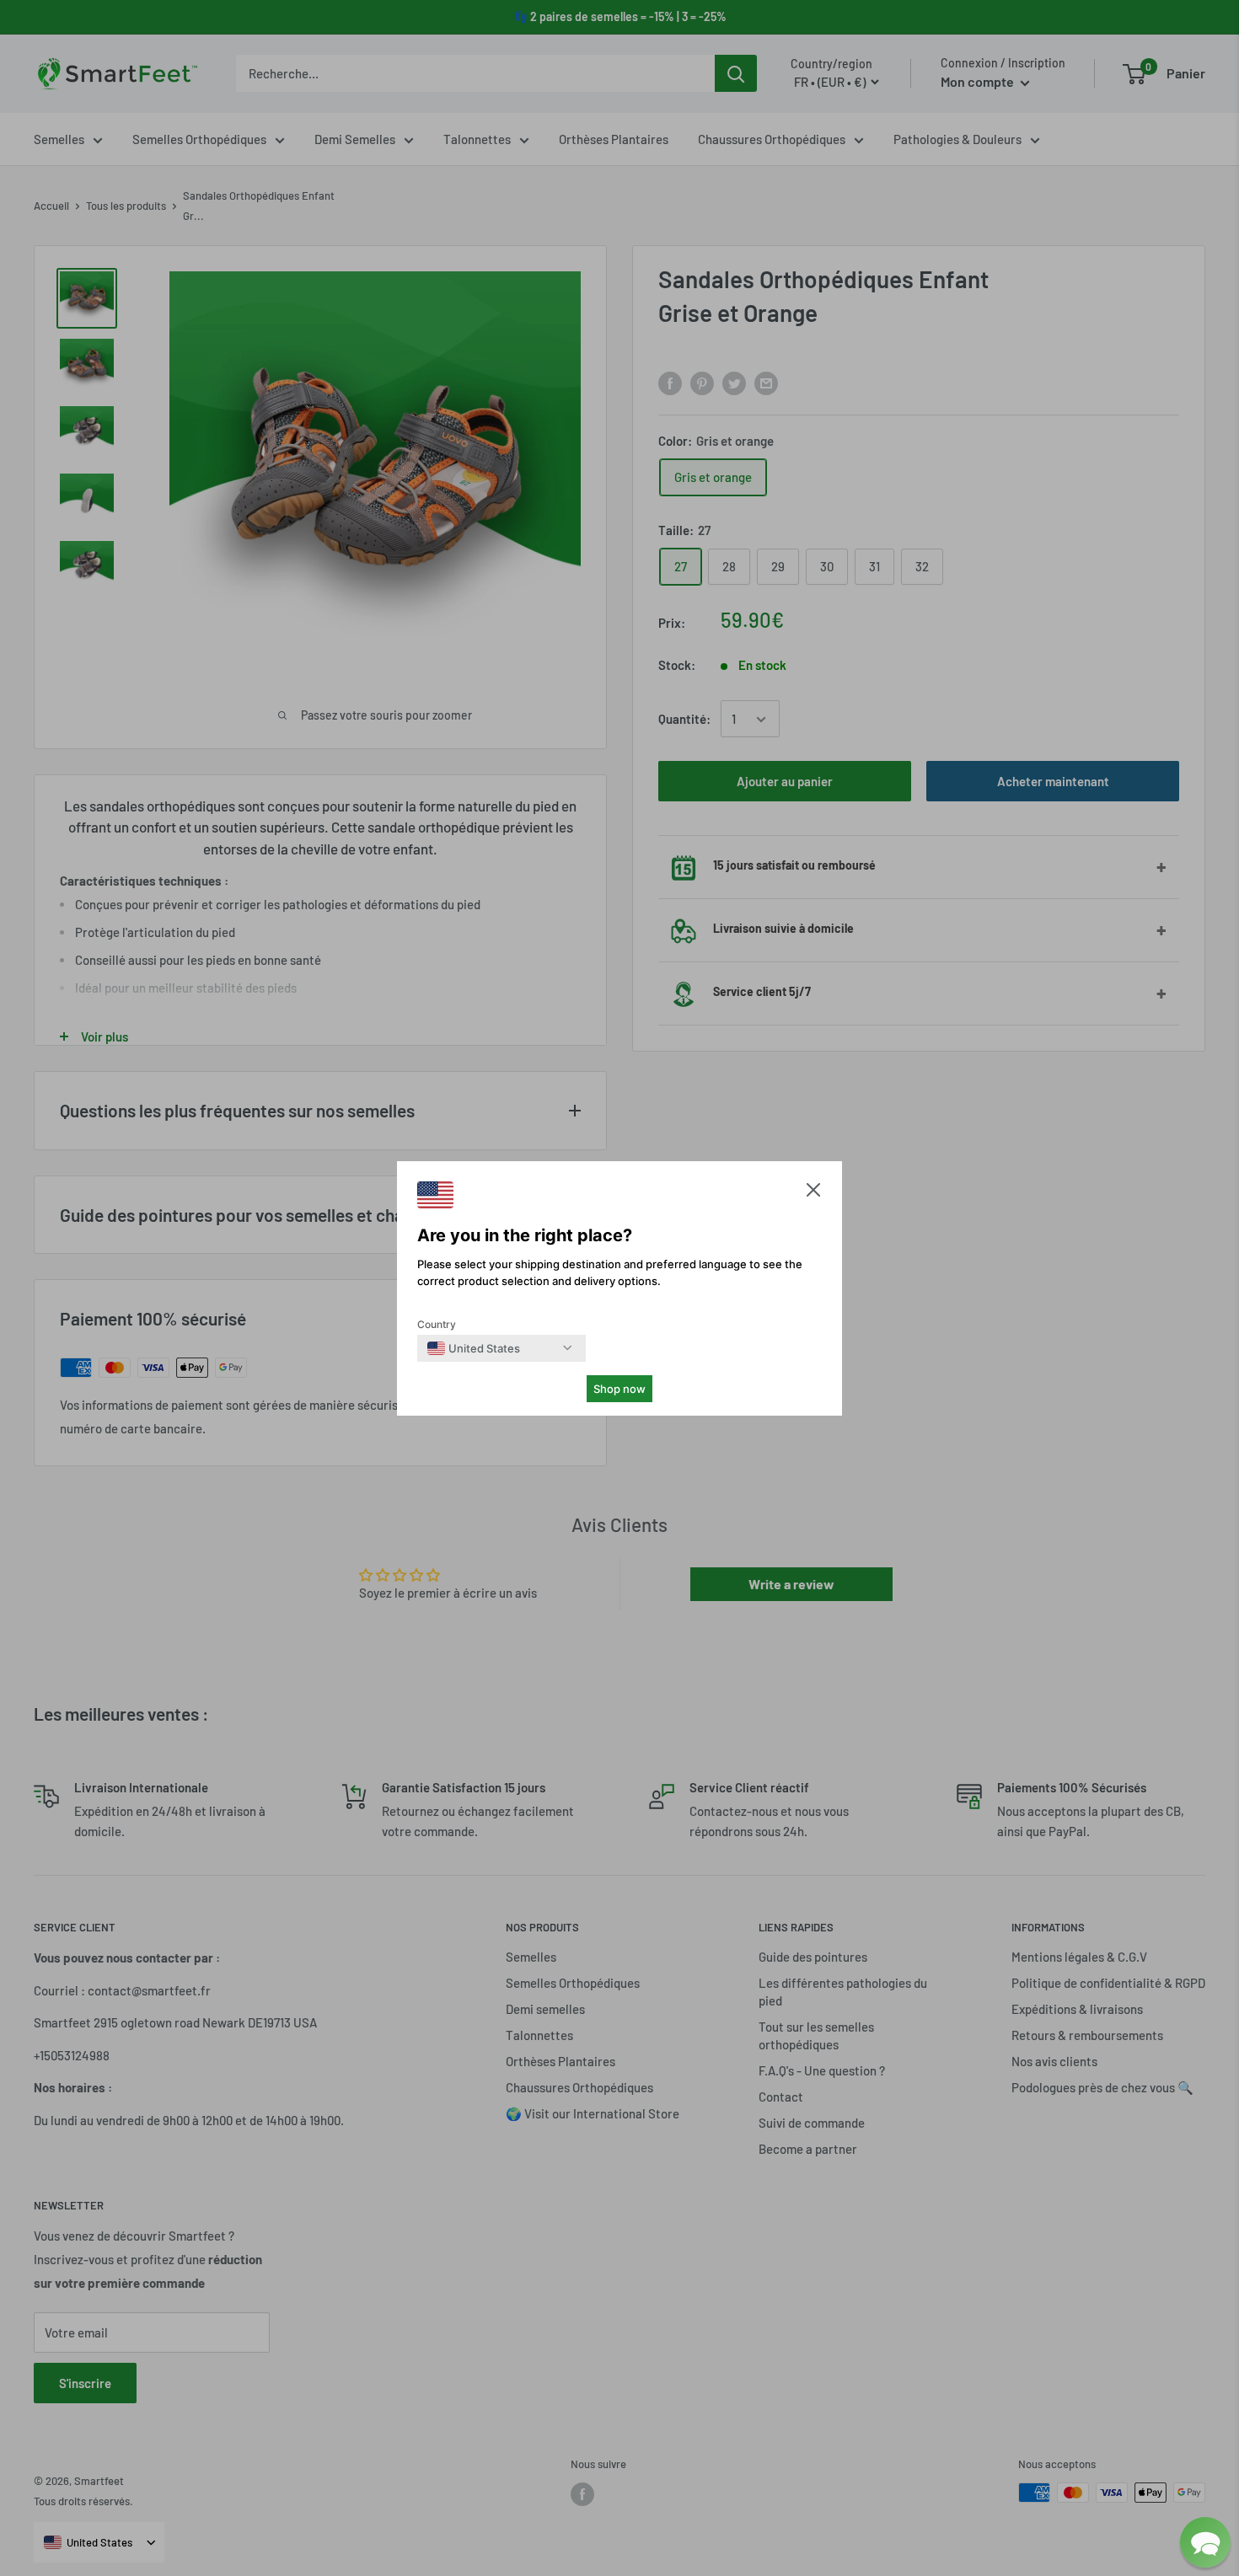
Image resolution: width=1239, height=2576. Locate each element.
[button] (813, 1194)
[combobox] (474, 1348)
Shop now (619, 1389)
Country (437, 1324)
